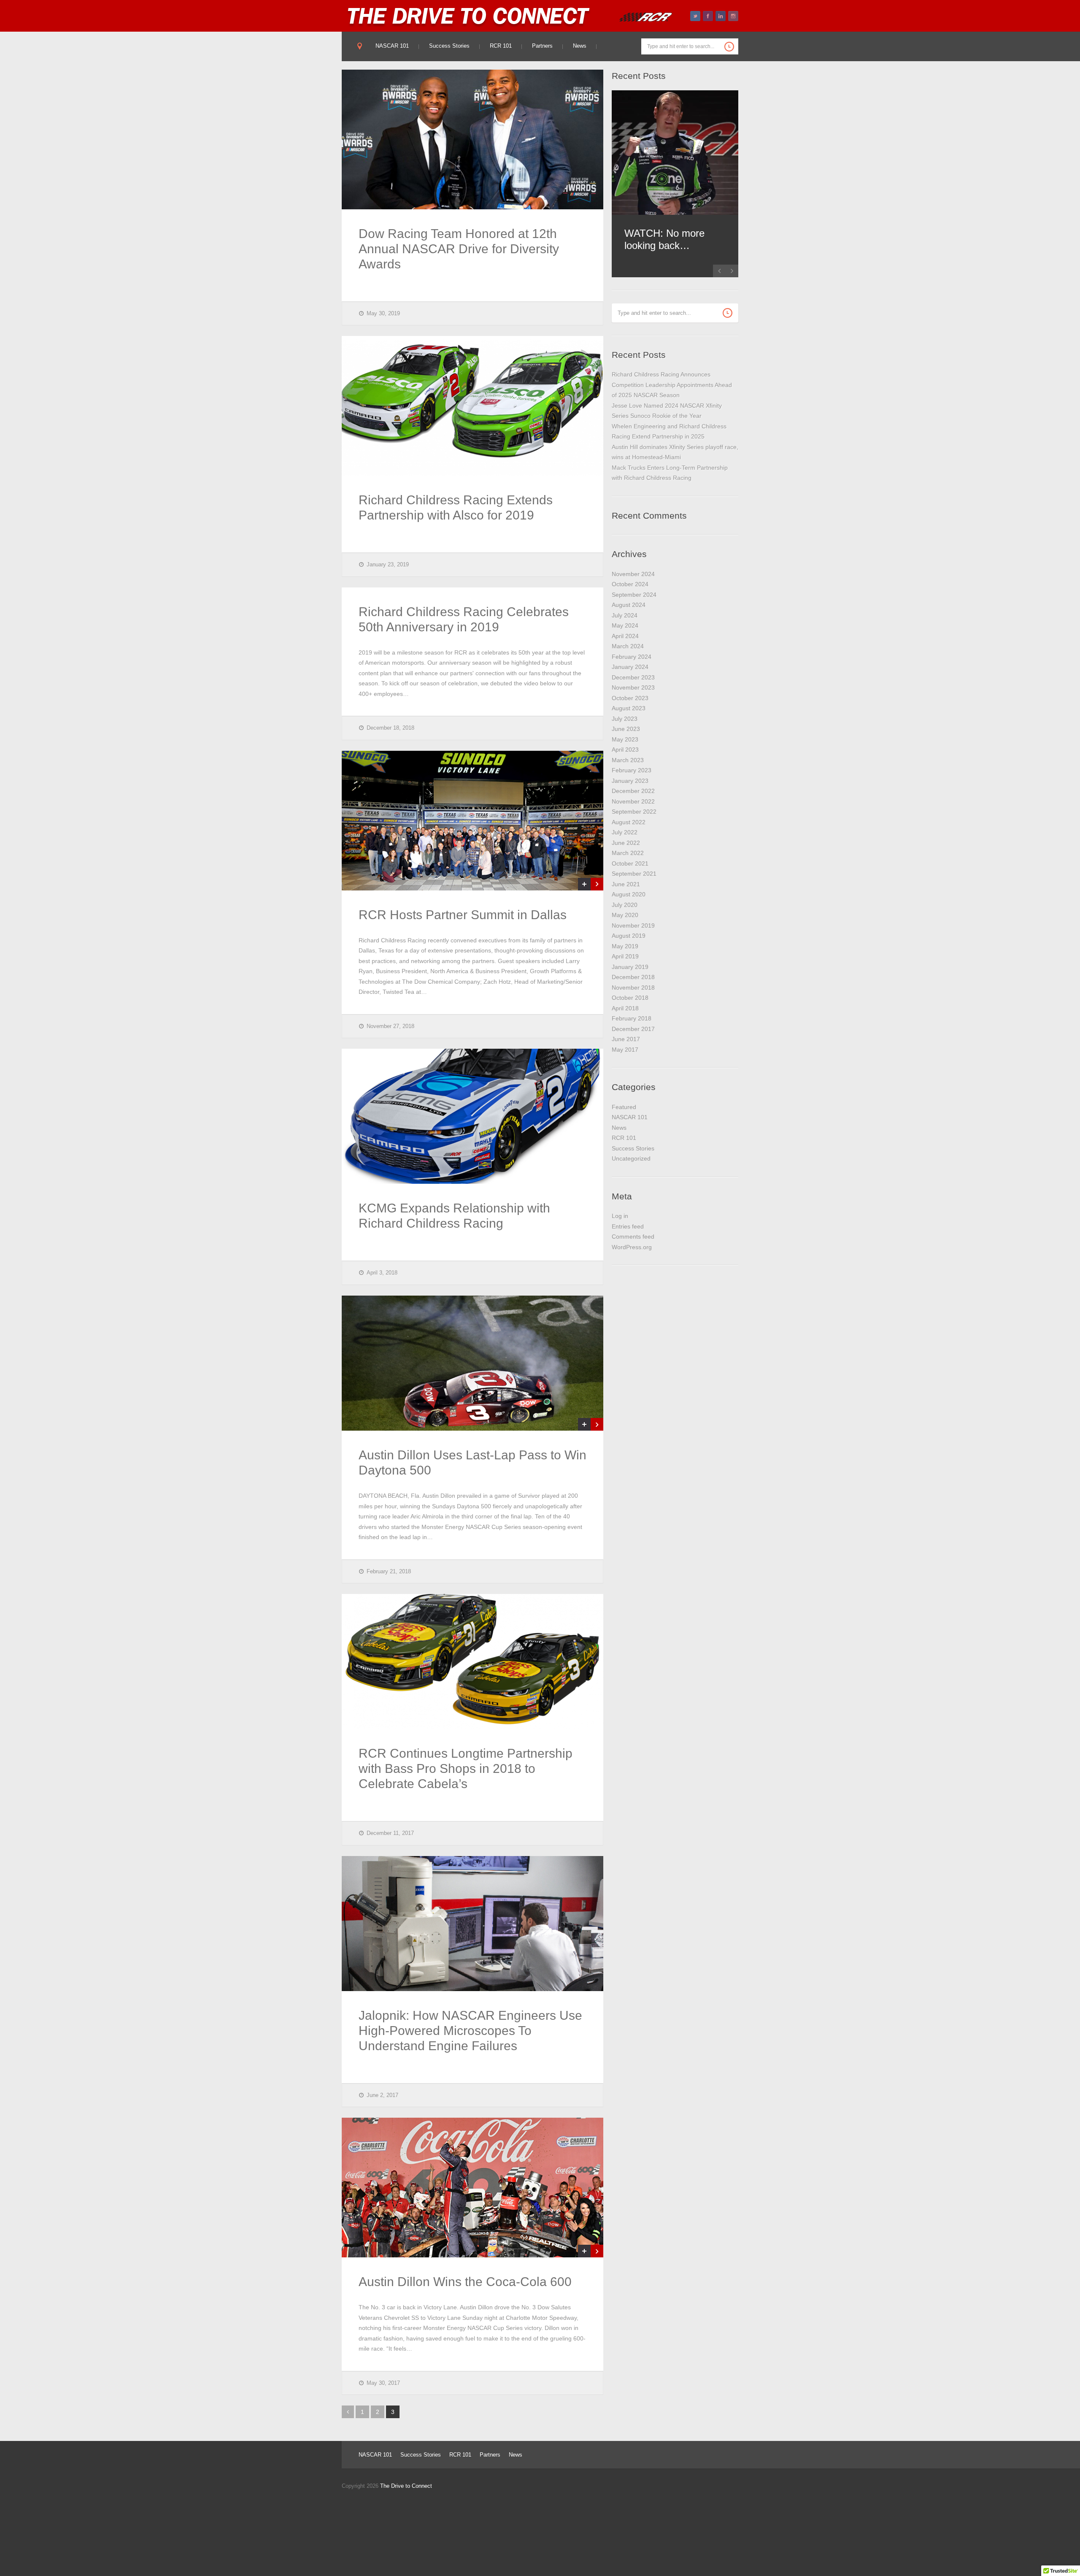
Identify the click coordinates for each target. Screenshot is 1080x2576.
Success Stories (449, 46)
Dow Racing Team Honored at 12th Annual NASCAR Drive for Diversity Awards (459, 249)
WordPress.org (632, 1247)
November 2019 (633, 925)
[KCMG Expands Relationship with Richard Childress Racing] (472, 1116)
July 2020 (625, 905)
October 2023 (630, 698)
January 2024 (630, 667)
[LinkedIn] (721, 16)
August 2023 (629, 708)
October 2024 (630, 584)
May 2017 (625, 1050)
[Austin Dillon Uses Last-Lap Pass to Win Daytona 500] (472, 1363)
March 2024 (628, 646)
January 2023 (630, 781)
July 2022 (625, 832)
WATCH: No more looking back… (664, 239)
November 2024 (633, 574)
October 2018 (630, 998)
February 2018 (632, 1018)
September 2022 (634, 812)
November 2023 (633, 687)
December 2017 (633, 1029)
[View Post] (597, 884)
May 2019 (625, 946)
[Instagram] (733, 16)
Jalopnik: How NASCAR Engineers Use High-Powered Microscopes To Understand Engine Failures (470, 2031)
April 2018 (625, 1008)
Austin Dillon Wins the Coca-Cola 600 (465, 2282)
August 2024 (629, 605)
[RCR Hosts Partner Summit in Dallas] (472, 821)
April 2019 (625, 956)
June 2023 (626, 729)
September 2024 (634, 595)
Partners (542, 46)
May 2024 (625, 625)
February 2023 (632, 770)
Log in (620, 1216)
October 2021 (630, 863)
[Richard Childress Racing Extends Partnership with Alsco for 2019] (472, 406)
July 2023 (625, 719)
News (580, 46)
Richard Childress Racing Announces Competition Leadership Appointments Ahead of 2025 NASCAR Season (672, 385)
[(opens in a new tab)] (675, 153)
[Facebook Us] (708, 16)
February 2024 (632, 657)
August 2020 (629, 894)
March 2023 (628, 760)
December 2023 (633, 677)
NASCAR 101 (392, 46)
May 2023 (625, 739)
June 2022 (626, 843)
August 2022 (629, 822)
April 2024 (625, 636)
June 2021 (626, 884)
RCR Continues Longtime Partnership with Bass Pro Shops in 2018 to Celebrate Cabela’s (466, 1768)
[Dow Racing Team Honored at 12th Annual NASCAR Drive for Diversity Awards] (472, 139)
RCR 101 (501, 46)
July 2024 (625, 615)
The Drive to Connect (406, 2486)
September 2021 (634, 874)
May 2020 (625, 915)
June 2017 (626, 1039)
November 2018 (633, 988)
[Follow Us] (695, 16)
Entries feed (628, 1226)
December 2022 (633, 791)
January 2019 (630, 967)
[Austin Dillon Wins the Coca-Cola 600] (472, 2188)
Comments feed (633, 1237)
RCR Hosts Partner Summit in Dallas (463, 915)
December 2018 (633, 977)
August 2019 (629, 936)
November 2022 (633, 801)
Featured (624, 1107)
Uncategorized (631, 1158)
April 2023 (625, 750)
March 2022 (628, 853)
